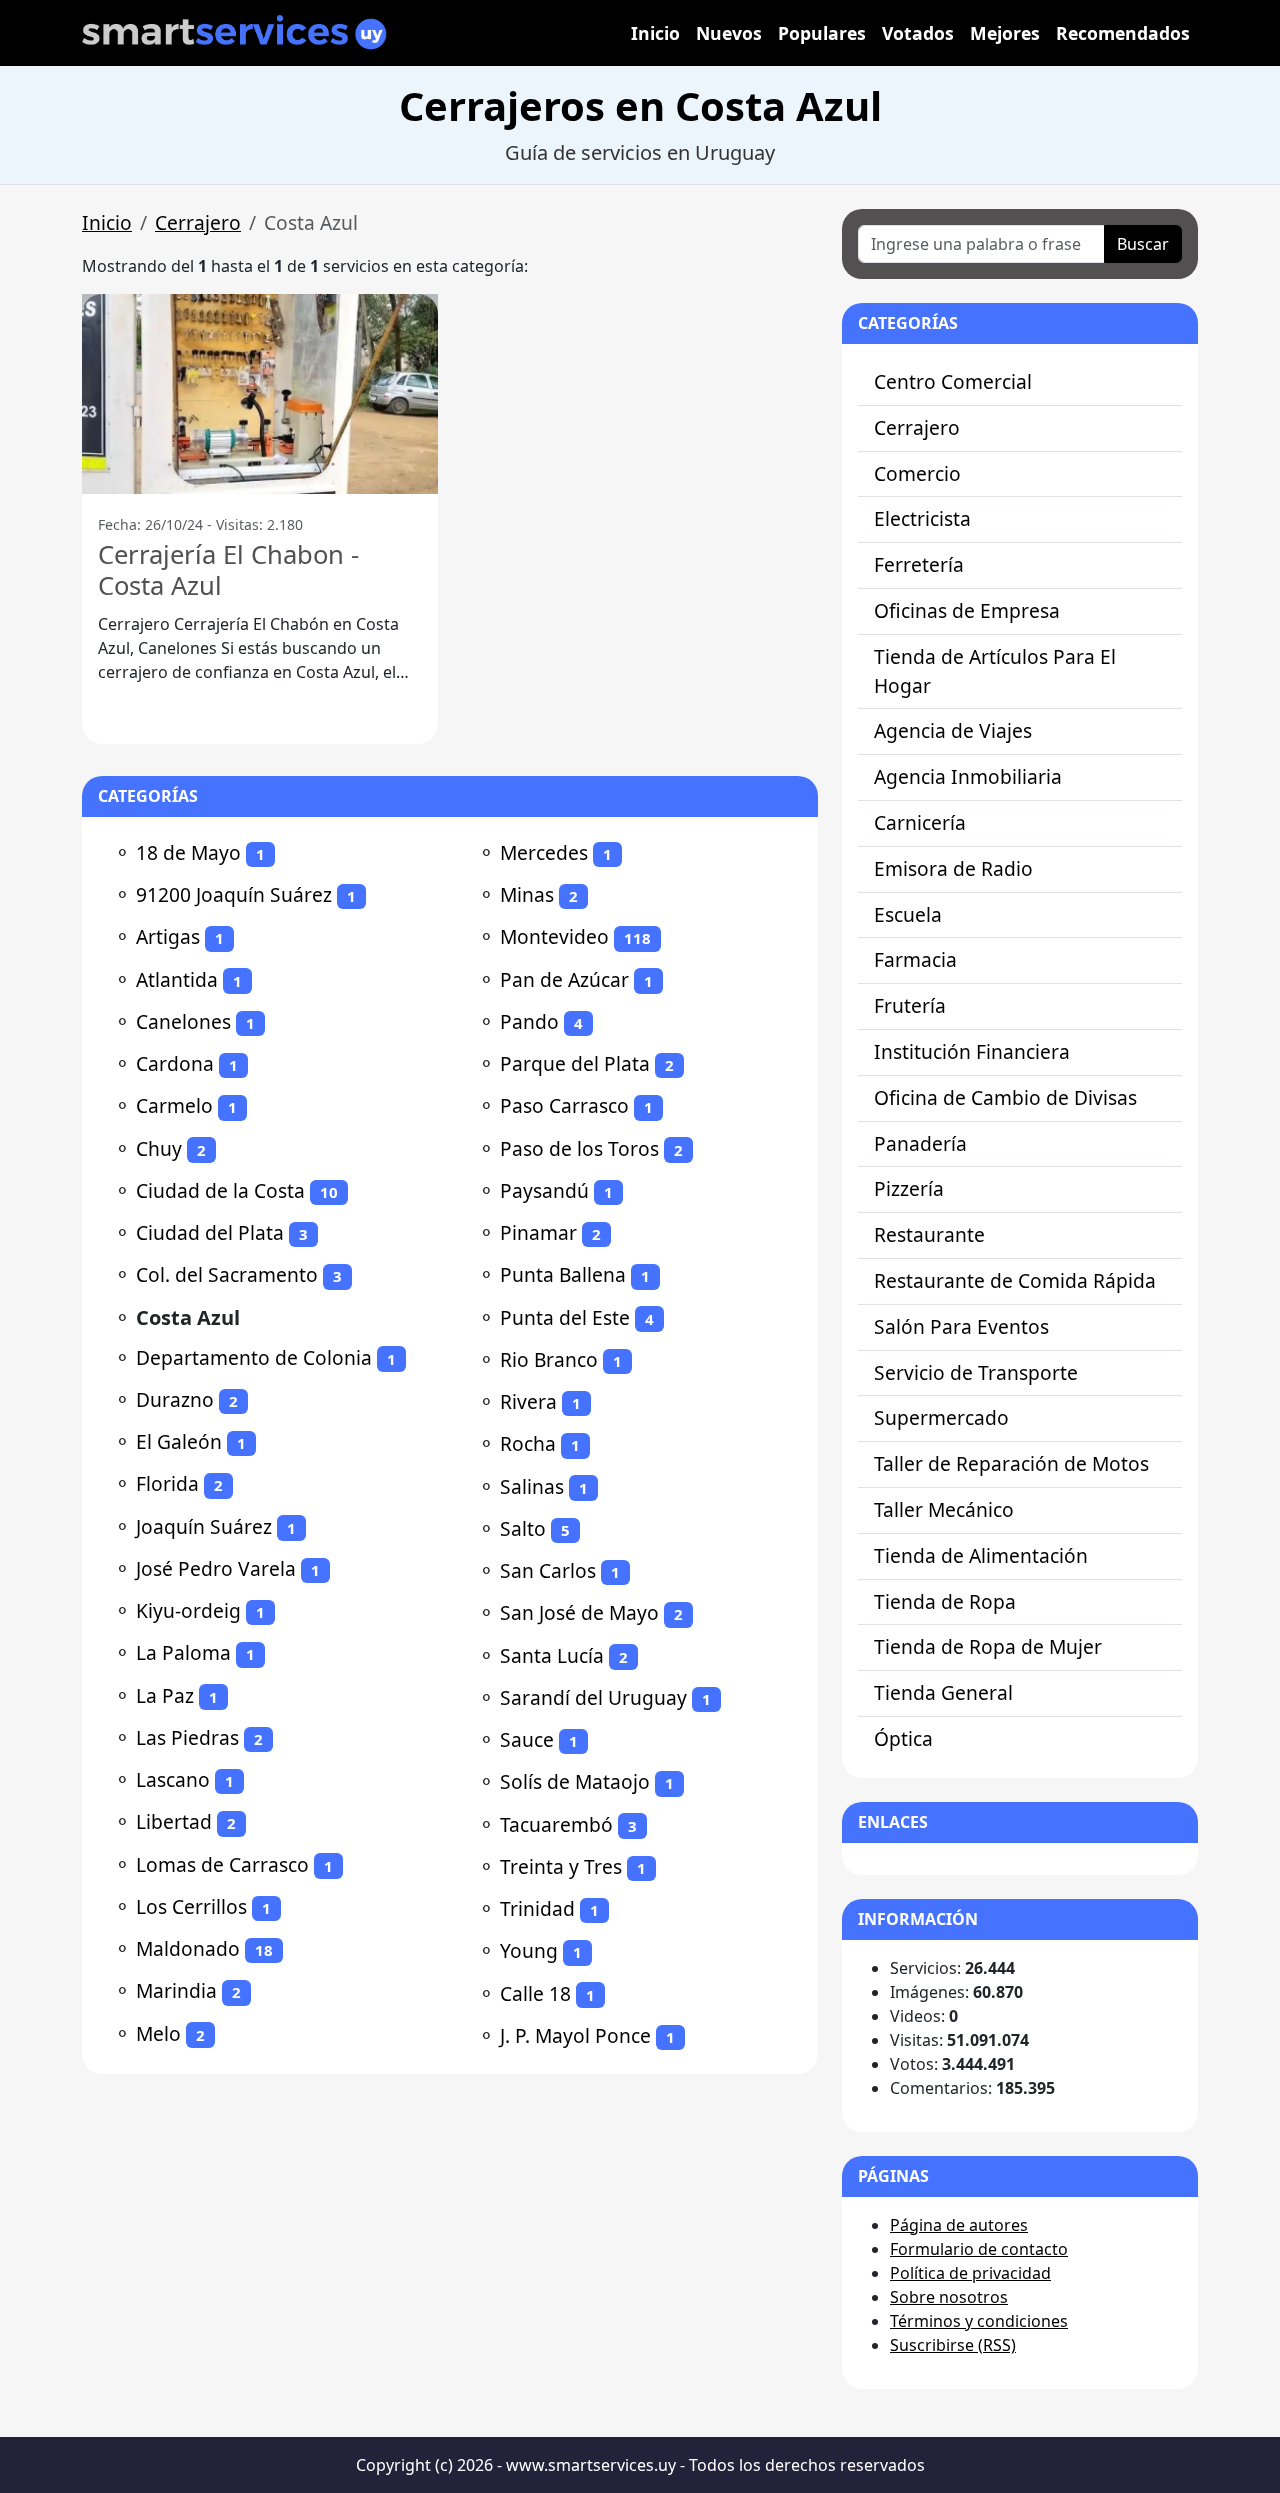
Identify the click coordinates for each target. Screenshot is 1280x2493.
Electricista (922, 518)
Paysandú (544, 1190)
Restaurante (929, 1234)
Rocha (528, 1443)
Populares (822, 33)
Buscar (1143, 244)
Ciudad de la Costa (220, 1190)
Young (529, 1950)
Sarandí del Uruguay (593, 1697)
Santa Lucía (552, 1655)
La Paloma (183, 1652)
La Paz (165, 1695)
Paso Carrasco (564, 1105)
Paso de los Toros (579, 1148)
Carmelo (174, 1105)
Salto (523, 1528)
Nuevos (729, 33)
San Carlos (548, 1570)
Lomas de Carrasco (222, 1864)
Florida (167, 1483)
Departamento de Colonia (254, 1357)
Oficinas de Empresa (967, 610)
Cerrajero (198, 222)
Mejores (1005, 33)
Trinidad (537, 1908)
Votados (918, 33)
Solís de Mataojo (575, 1781)
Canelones (183, 1021)
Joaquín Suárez (204, 1526)
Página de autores (959, 2225)
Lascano (173, 1779)
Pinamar (538, 1232)
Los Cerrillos (191, 1906)
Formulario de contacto (979, 2249)
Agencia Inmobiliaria (968, 776)
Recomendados (1123, 33)
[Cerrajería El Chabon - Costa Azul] (260, 394)
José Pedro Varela (216, 1568)
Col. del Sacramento (227, 1274)
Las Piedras (187, 1737)
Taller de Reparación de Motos (1011, 1463)
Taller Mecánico (944, 1509)
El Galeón (179, 1441)
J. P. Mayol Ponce (575, 2035)
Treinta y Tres (561, 1866)
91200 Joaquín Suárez (234, 894)
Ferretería (919, 564)
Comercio (917, 473)
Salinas (532, 1486)
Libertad (174, 1821)
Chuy (159, 1148)
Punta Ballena (563, 1274)
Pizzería (909, 1188)
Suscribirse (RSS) (953, 2345)
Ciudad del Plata (210, 1232)
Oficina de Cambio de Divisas (1005, 1097)
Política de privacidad (970, 2273)
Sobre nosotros (949, 2297)
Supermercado (941, 1417)
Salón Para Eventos (961, 1326)
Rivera (528, 1401)
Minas (527, 894)
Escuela (908, 914)
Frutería (910, 1005)
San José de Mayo (579, 1612)
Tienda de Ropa (945, 1601)
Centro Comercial (953, 381)
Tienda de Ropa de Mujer (988, 1646)
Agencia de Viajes (953, 730)
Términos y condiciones (979, 2321)
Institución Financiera (972, 1051)
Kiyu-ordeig (188, 1610)
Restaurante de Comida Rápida (1015, 1280)
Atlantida (177, 979)
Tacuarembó (556, 1824)
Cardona (175, 1063)
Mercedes (544, 852)
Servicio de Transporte (976, 1372)
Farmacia (915, 959)
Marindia (176, 1990)
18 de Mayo (188, 852)
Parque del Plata (575, 1063)
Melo (158, 2033)
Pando (529, 1021)
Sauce (527, 1739)
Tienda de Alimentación (981, 1555)
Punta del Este (565, 1317)
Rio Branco (549, 1359)
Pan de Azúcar (564, 979)
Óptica (903, 1738)
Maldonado (188, 1948)
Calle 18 (535, 1993)
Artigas (168, 936)
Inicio (655, 33)
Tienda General (943, 1692)
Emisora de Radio (953, 868)
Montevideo (554, 936)
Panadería (920, 1143)
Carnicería (920, 822)
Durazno (175, 1399)
